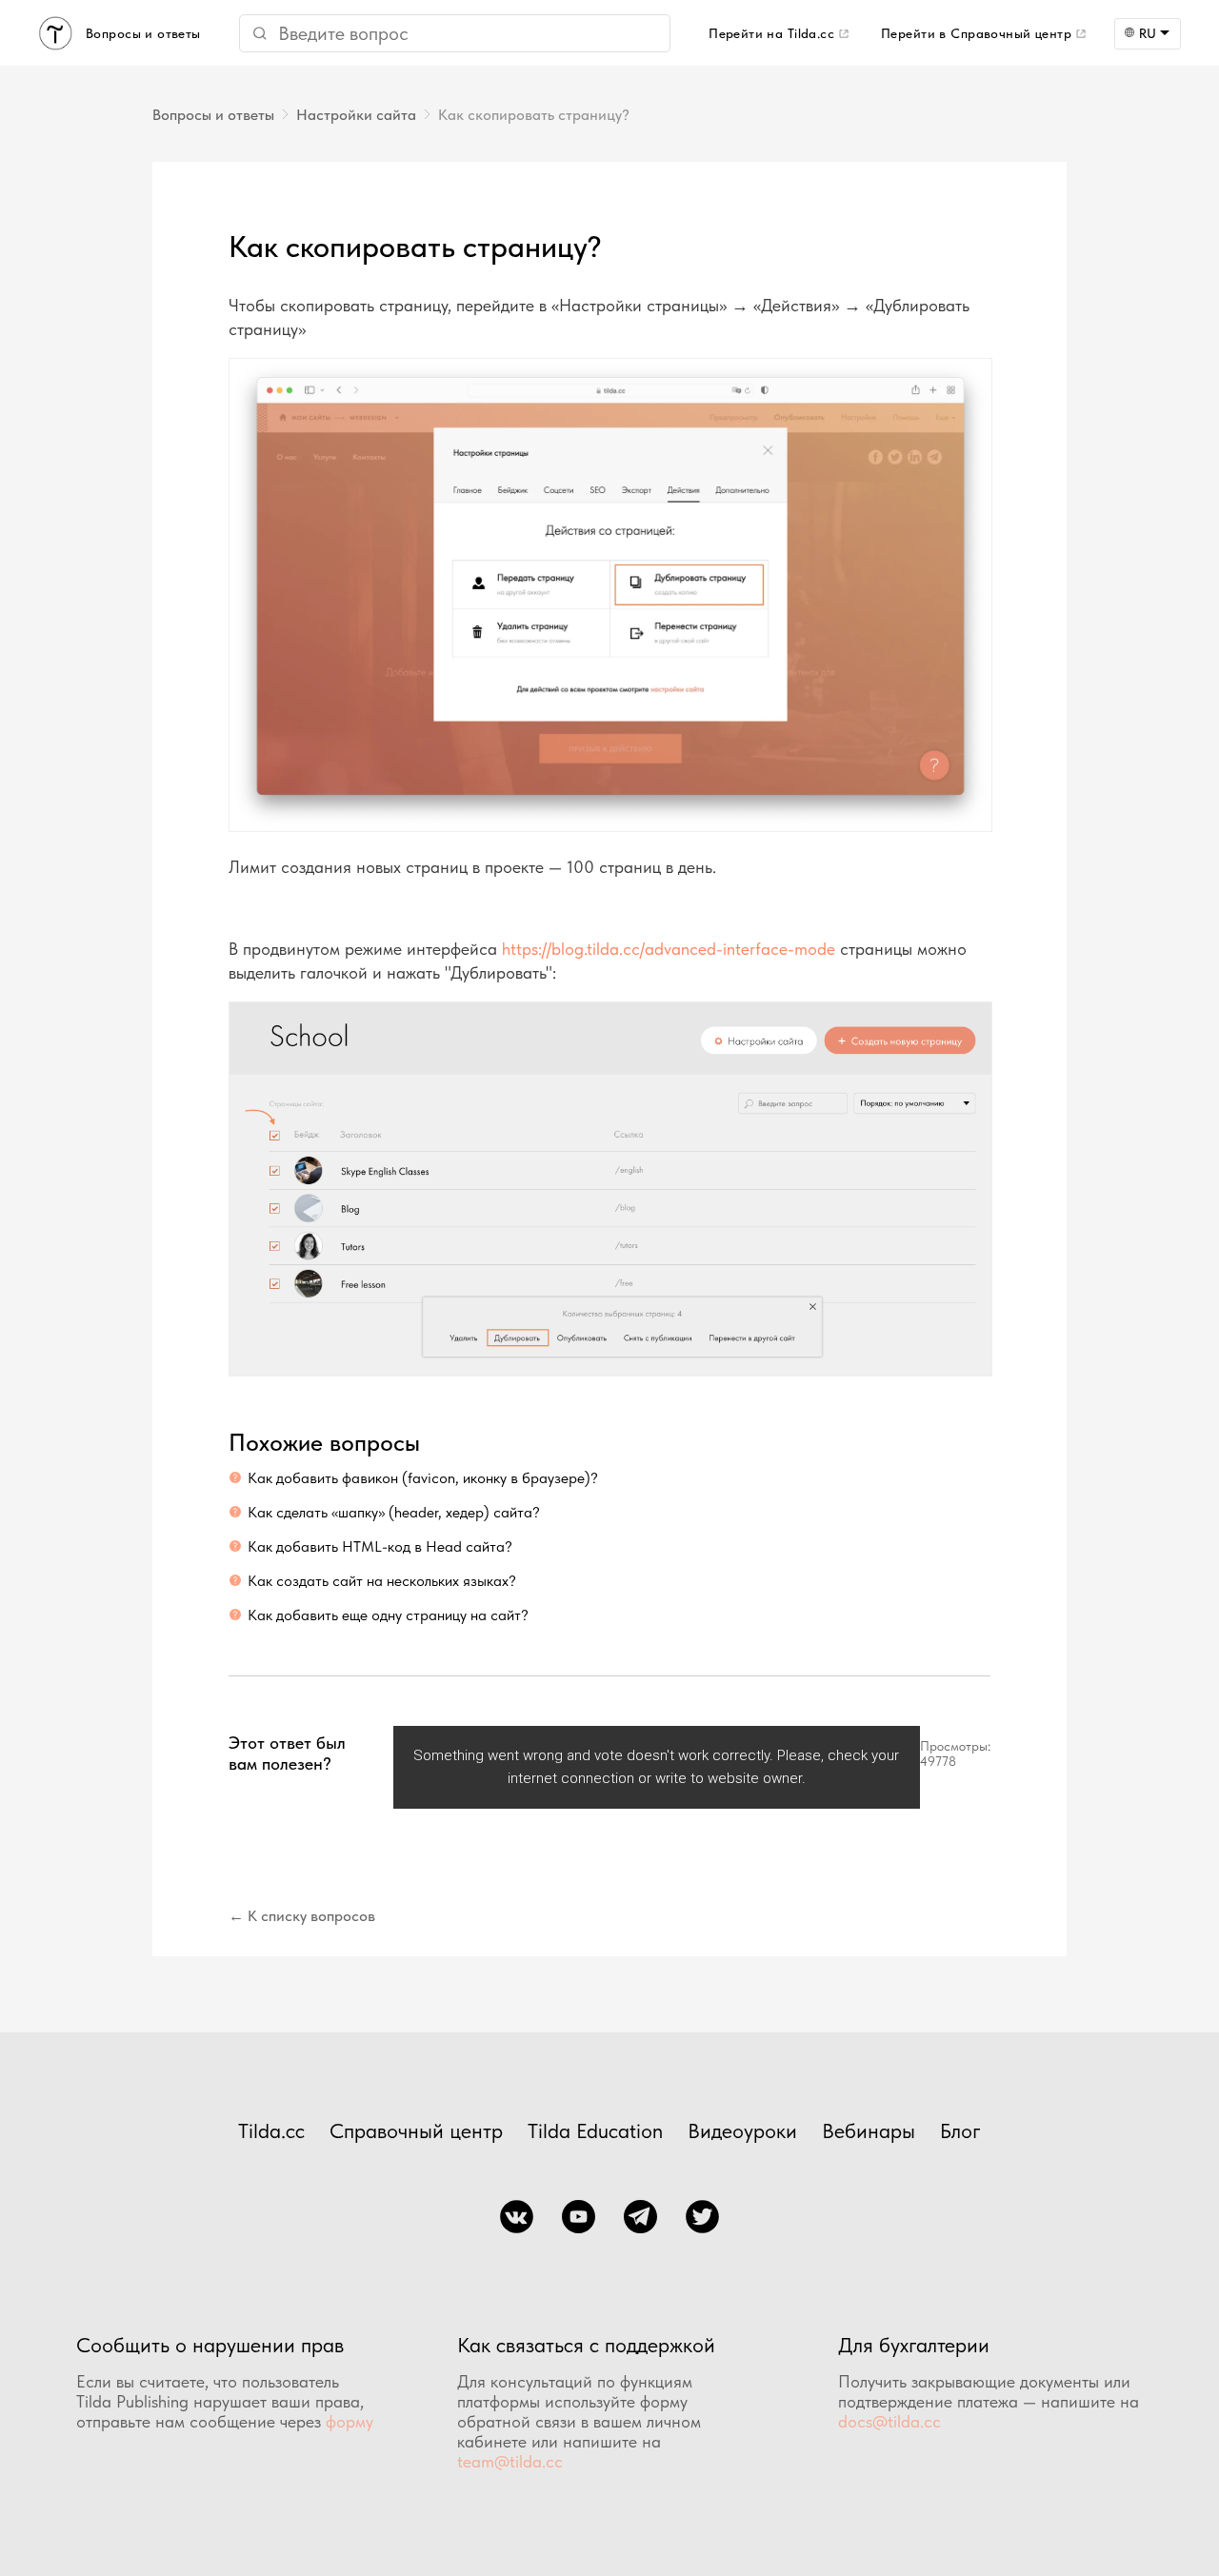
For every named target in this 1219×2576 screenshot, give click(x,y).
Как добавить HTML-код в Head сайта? (380, 1546)
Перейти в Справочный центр (976, 33)
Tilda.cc (271, 2130)
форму (350, 2421)
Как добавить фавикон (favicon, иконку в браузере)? (423, 1478)
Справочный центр (416, 2130)
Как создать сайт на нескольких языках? (382, 1581)
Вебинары (869, 2130)
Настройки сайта (356, 115)
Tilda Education (595, 2130)
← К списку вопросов (302, 1916)
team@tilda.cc (510, 2461)
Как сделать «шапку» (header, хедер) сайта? (394, 1512)
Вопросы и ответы (213, 115)
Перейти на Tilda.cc (771, 33)
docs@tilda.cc (889, 2421)
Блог (960, 2130)
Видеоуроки (742, 2130)
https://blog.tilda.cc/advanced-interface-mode (671, 949)
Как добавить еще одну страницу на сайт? (388, 1615)
